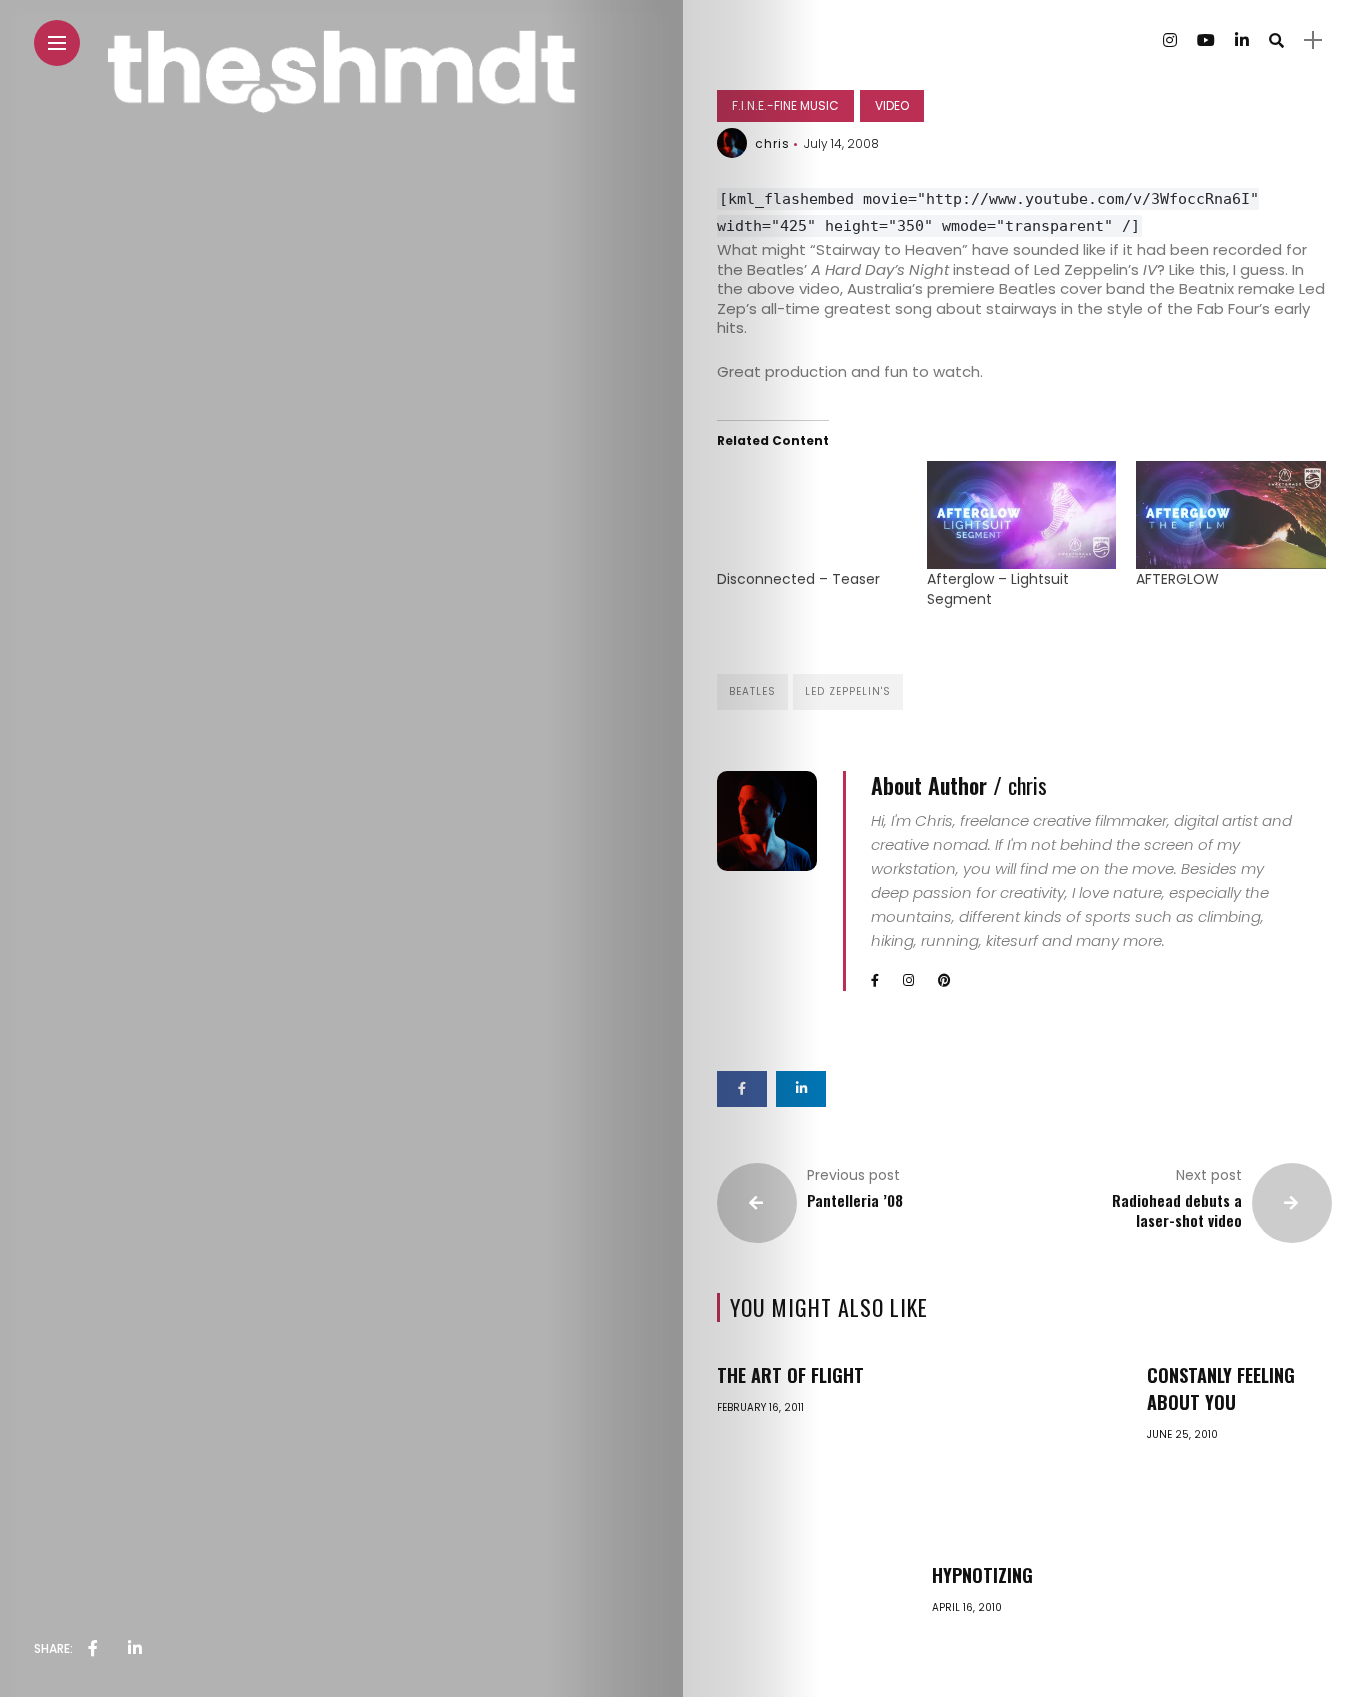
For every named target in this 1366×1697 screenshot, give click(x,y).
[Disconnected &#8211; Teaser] (811, 515)
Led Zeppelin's (848, 691)
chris (772, 143)
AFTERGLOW (1177, 579)
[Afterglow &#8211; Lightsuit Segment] (1021, 515)
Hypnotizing (982, 1575)
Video (892, 105)
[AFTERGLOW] (1230, 515)
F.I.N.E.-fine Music (785, 105)
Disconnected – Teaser (798, 579)
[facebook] (93, 1649)
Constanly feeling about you (1221, 1388)
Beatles (752, 691)
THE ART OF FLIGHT (790, 1375)
